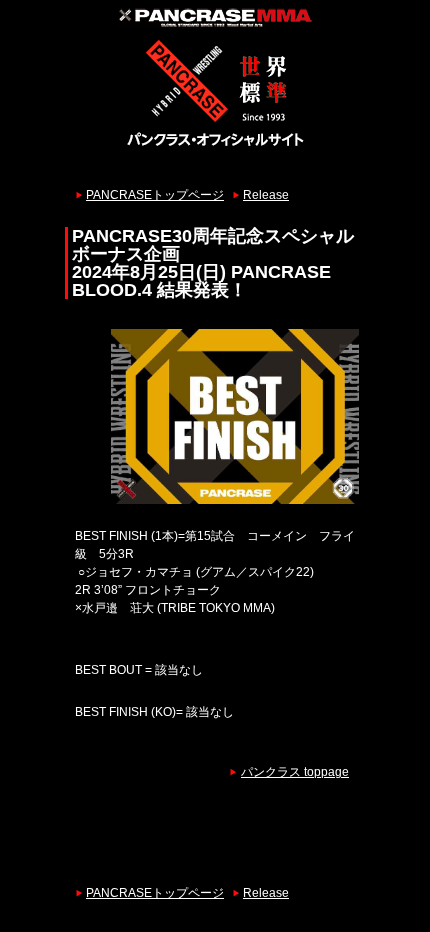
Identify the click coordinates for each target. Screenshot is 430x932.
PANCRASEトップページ (155, 195)
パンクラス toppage (295, 772)
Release (266, 195)
